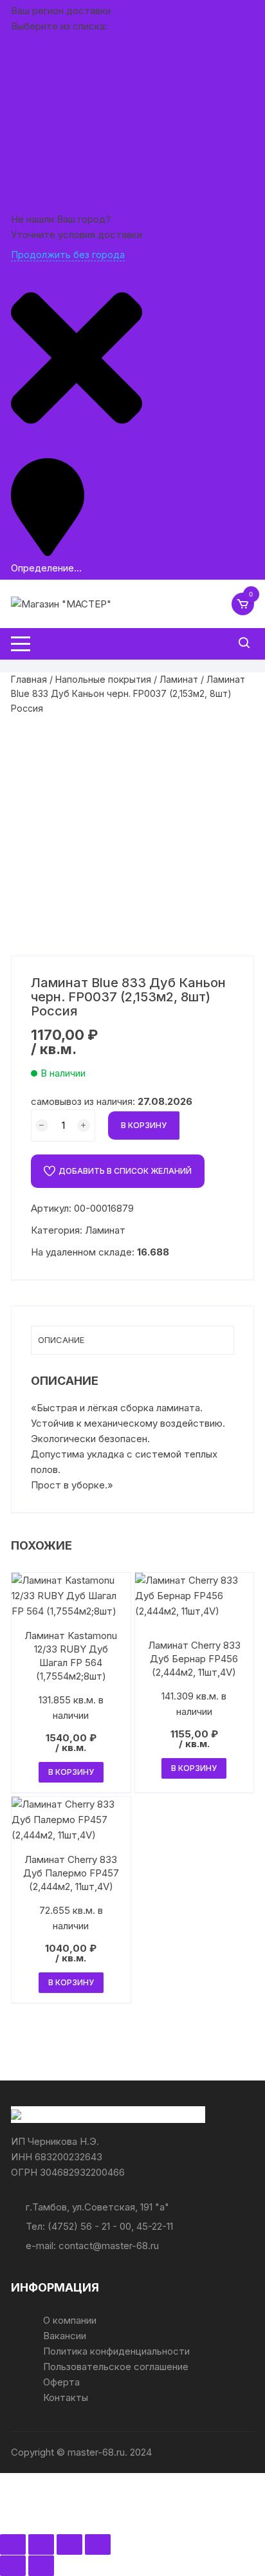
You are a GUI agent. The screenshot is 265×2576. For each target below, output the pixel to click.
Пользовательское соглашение (116, 2367)
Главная (29, 679)
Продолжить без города (68, 255)
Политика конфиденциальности (116, 2351)
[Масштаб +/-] (13, 2544)
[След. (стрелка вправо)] (41, 2566)
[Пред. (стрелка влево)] (13, 2566)
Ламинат (179, 679)
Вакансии (65, 2336)
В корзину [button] (71, 1772)
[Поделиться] (69, 2544)
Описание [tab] (61, 1340)
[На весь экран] (41, 2544)
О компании (70, 2320)
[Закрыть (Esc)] (98, 2544)
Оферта (61, 2382)
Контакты (66, 2397)
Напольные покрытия (103, 679)
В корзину (144, 1125)
